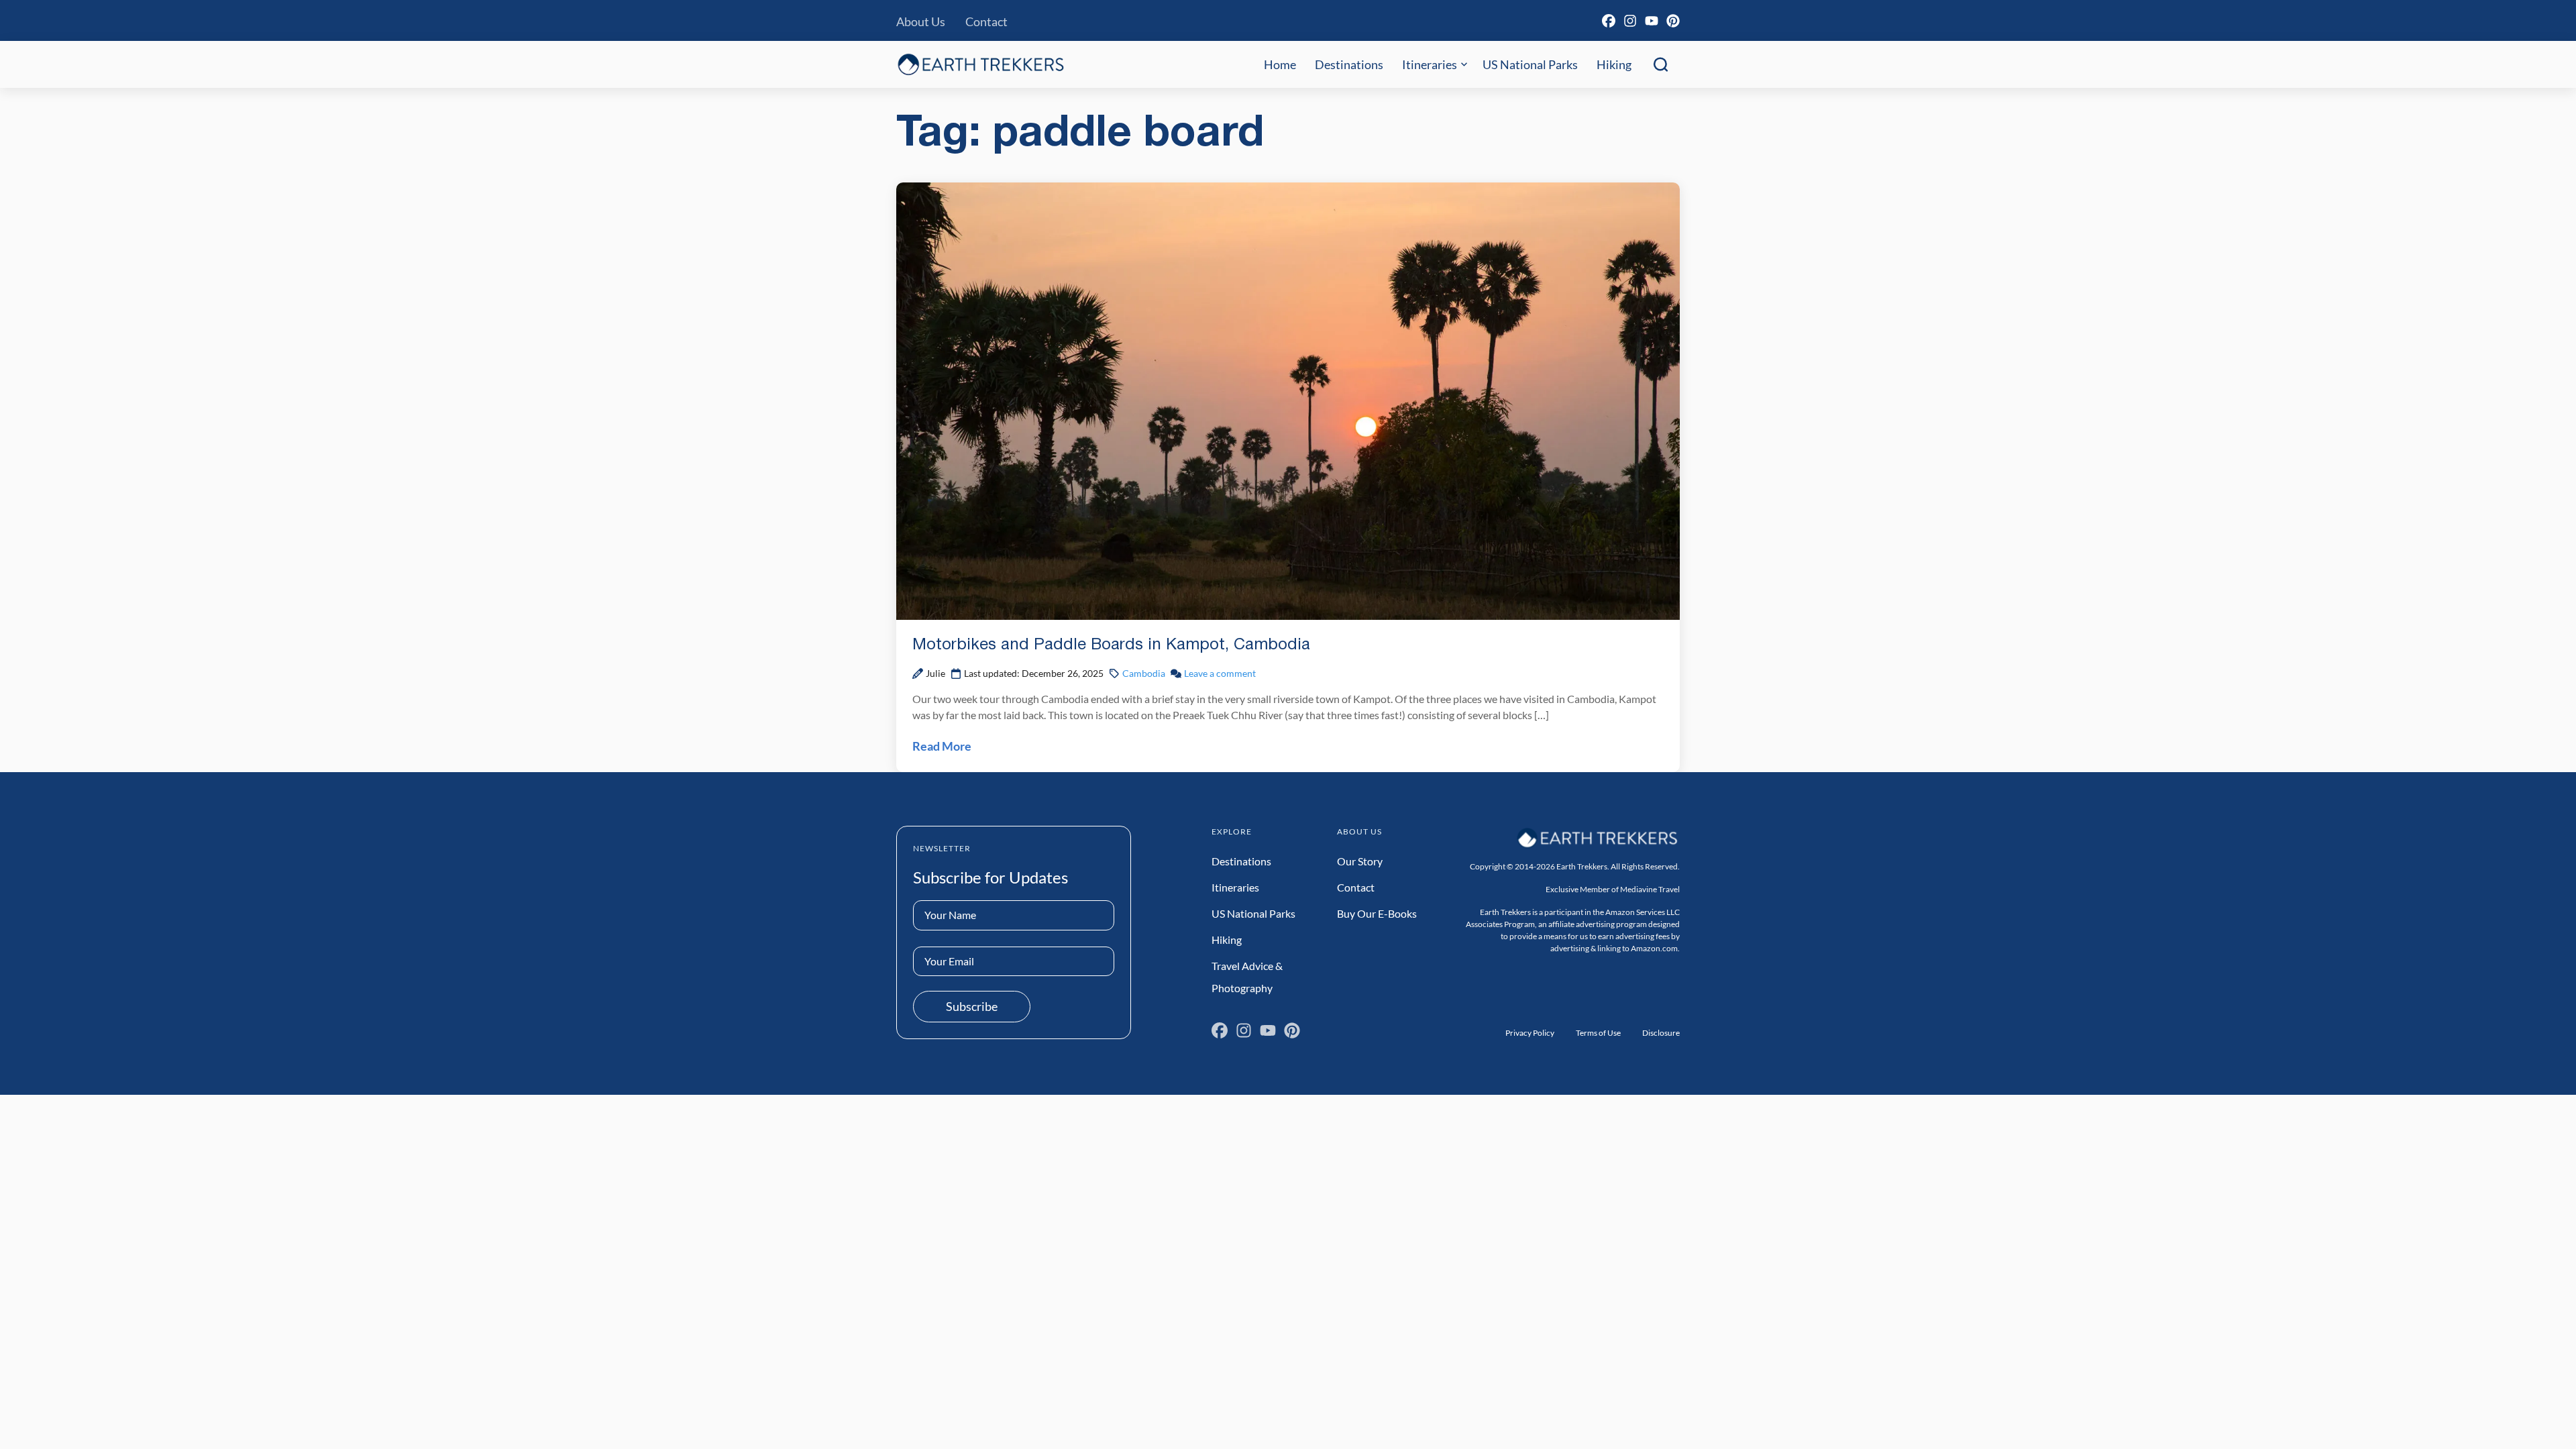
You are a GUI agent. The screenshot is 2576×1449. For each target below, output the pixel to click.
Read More (942, 746)
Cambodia (1144, 673)
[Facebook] (1609, 21)
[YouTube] (1652, 21)
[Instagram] (1630, 21)
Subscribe (972, 1006)
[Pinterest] (1673, 21)
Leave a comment (1220, 673)
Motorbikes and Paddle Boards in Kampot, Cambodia (1111, 645)
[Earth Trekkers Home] (981, 64)
